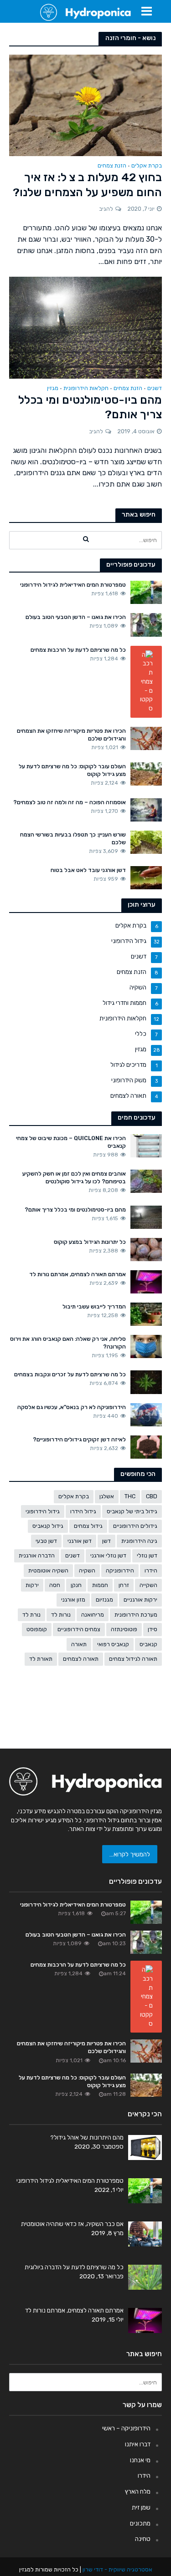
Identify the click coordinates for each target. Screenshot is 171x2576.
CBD (152, 1496)
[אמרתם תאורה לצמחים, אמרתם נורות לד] (146, 1281)
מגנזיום (104, 1600)
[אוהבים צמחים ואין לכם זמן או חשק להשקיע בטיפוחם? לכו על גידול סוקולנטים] (146, 1181)
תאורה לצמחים (81, 1659)
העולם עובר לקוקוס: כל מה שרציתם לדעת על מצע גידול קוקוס (72, 770)
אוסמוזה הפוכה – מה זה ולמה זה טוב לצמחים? (70, 802)
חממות (100, 1585)
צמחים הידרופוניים (79, 1629)
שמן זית (141, 2507)
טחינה (143, 2539)
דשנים (155, 388)
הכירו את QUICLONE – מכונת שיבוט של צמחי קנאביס (71, 1142)
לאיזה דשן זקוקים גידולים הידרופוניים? (79, 1439)
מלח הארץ (138, 2491)
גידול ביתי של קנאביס (132, 1511)
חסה (55, 1585)
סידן (153, 1629)
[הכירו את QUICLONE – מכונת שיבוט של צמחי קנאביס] (146, 1145)
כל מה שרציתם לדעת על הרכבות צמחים (78, 650)
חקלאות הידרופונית (86, 388)
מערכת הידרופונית (136, 1615)
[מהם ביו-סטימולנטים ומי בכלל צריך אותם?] (85, 327)
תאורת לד (41, 1659)
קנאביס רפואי (113, 1644)
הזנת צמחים (112, 166)
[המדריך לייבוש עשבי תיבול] (146, 1313)
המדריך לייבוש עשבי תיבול (94, 1306)
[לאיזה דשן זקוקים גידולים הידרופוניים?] (146, 1446)
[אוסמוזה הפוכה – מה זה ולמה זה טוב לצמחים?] (146, 809)
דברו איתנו (138, 2444)
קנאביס (148, 1644)
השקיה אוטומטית (48, 1570)
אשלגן (107, 1496)
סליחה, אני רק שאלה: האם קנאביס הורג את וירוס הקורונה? (68, 1343)
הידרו (151, 1570)
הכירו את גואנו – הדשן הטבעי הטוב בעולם (76, 617)
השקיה (87, 1570)
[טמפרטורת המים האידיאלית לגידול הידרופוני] (146, 592)
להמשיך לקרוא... (130, 1854)
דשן (106, 1541)
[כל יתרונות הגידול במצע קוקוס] (146, 1249)
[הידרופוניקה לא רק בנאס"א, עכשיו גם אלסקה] (146, 1414)
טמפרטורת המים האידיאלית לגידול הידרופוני (73, 585)
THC (130, 1496)
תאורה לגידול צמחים (133, 1659)
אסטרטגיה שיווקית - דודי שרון (117, 2569)
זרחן (124, 1585)
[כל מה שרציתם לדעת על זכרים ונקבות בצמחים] (146, 1381)
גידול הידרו (83, 1511)
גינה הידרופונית (139, 1541)
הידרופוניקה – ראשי (126, 2428)
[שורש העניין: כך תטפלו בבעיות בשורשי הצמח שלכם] (146, 842)
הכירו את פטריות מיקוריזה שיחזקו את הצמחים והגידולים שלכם (71, 735)
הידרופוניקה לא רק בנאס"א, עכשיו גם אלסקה (72, 1407)
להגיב (106, 209)
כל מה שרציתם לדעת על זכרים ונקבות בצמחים (70, 1374)
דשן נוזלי (147, 1555)
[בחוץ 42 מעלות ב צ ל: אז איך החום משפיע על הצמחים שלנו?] (85, 104)
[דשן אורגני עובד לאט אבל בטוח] (146, 877)
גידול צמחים (88, 1526)
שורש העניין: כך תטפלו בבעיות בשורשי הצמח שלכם (73, 838)
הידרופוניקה (120, 1570)
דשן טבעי (46, 1541)
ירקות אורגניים (140, 1600)
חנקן (76, 1585)
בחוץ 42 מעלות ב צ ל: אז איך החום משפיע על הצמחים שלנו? (87, 185)
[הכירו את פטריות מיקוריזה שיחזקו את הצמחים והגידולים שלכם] (146, 738)
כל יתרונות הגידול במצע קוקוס (90, 1242)
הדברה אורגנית (37, 1555)
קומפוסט (37, 1629)
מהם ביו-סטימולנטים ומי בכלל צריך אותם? (90, 407)
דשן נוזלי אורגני (108, 1555)
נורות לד (61, 1615)
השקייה (148, 1585)
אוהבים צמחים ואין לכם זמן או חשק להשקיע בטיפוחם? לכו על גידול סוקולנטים (74, 1177)
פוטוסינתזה (124, 1629)
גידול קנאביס (48, 1526)
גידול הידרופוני (43, 1511)
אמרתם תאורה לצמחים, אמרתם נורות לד (78, 1274)
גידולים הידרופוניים (135, 1526)
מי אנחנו (140, 2460)
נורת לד (31, 1615)
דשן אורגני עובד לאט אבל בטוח (88, 870)
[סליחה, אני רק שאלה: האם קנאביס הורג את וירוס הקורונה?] (146, 1346)
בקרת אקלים (147, 166)
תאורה (79, 1644)
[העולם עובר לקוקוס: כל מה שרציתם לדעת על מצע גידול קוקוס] (146, 773)
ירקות (32, 1585)
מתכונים (140, 2523)
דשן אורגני (80, 1541)
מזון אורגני (73, 1600)
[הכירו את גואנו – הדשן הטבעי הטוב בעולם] (146, 624)
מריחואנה (93, 1615)
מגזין (53, 388)
